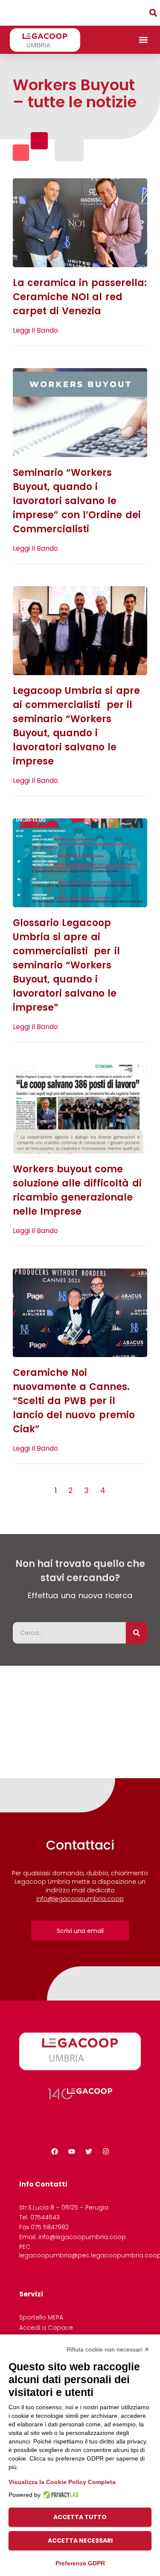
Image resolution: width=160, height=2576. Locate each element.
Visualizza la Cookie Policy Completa (62, 2482)
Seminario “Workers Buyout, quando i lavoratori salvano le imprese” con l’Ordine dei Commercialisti (77, 501)
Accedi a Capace (46, 2328)
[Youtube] (72, 2151)
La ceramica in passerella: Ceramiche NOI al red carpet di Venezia (80, 297)
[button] (153, 13)
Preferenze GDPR (80, 2563)
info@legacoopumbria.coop (80, 1899)
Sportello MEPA (41, 2317)
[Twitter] (89, 2151)
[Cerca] (137, 1633)
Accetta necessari (80, 2541)
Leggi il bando (35, 330)
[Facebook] (55, 2151)
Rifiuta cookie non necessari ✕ (108, 2349)
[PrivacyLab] (60, 2495)
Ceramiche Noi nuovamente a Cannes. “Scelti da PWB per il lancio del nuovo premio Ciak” (74, 1401)
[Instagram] (106, 2151)
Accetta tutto (80, 2517)
